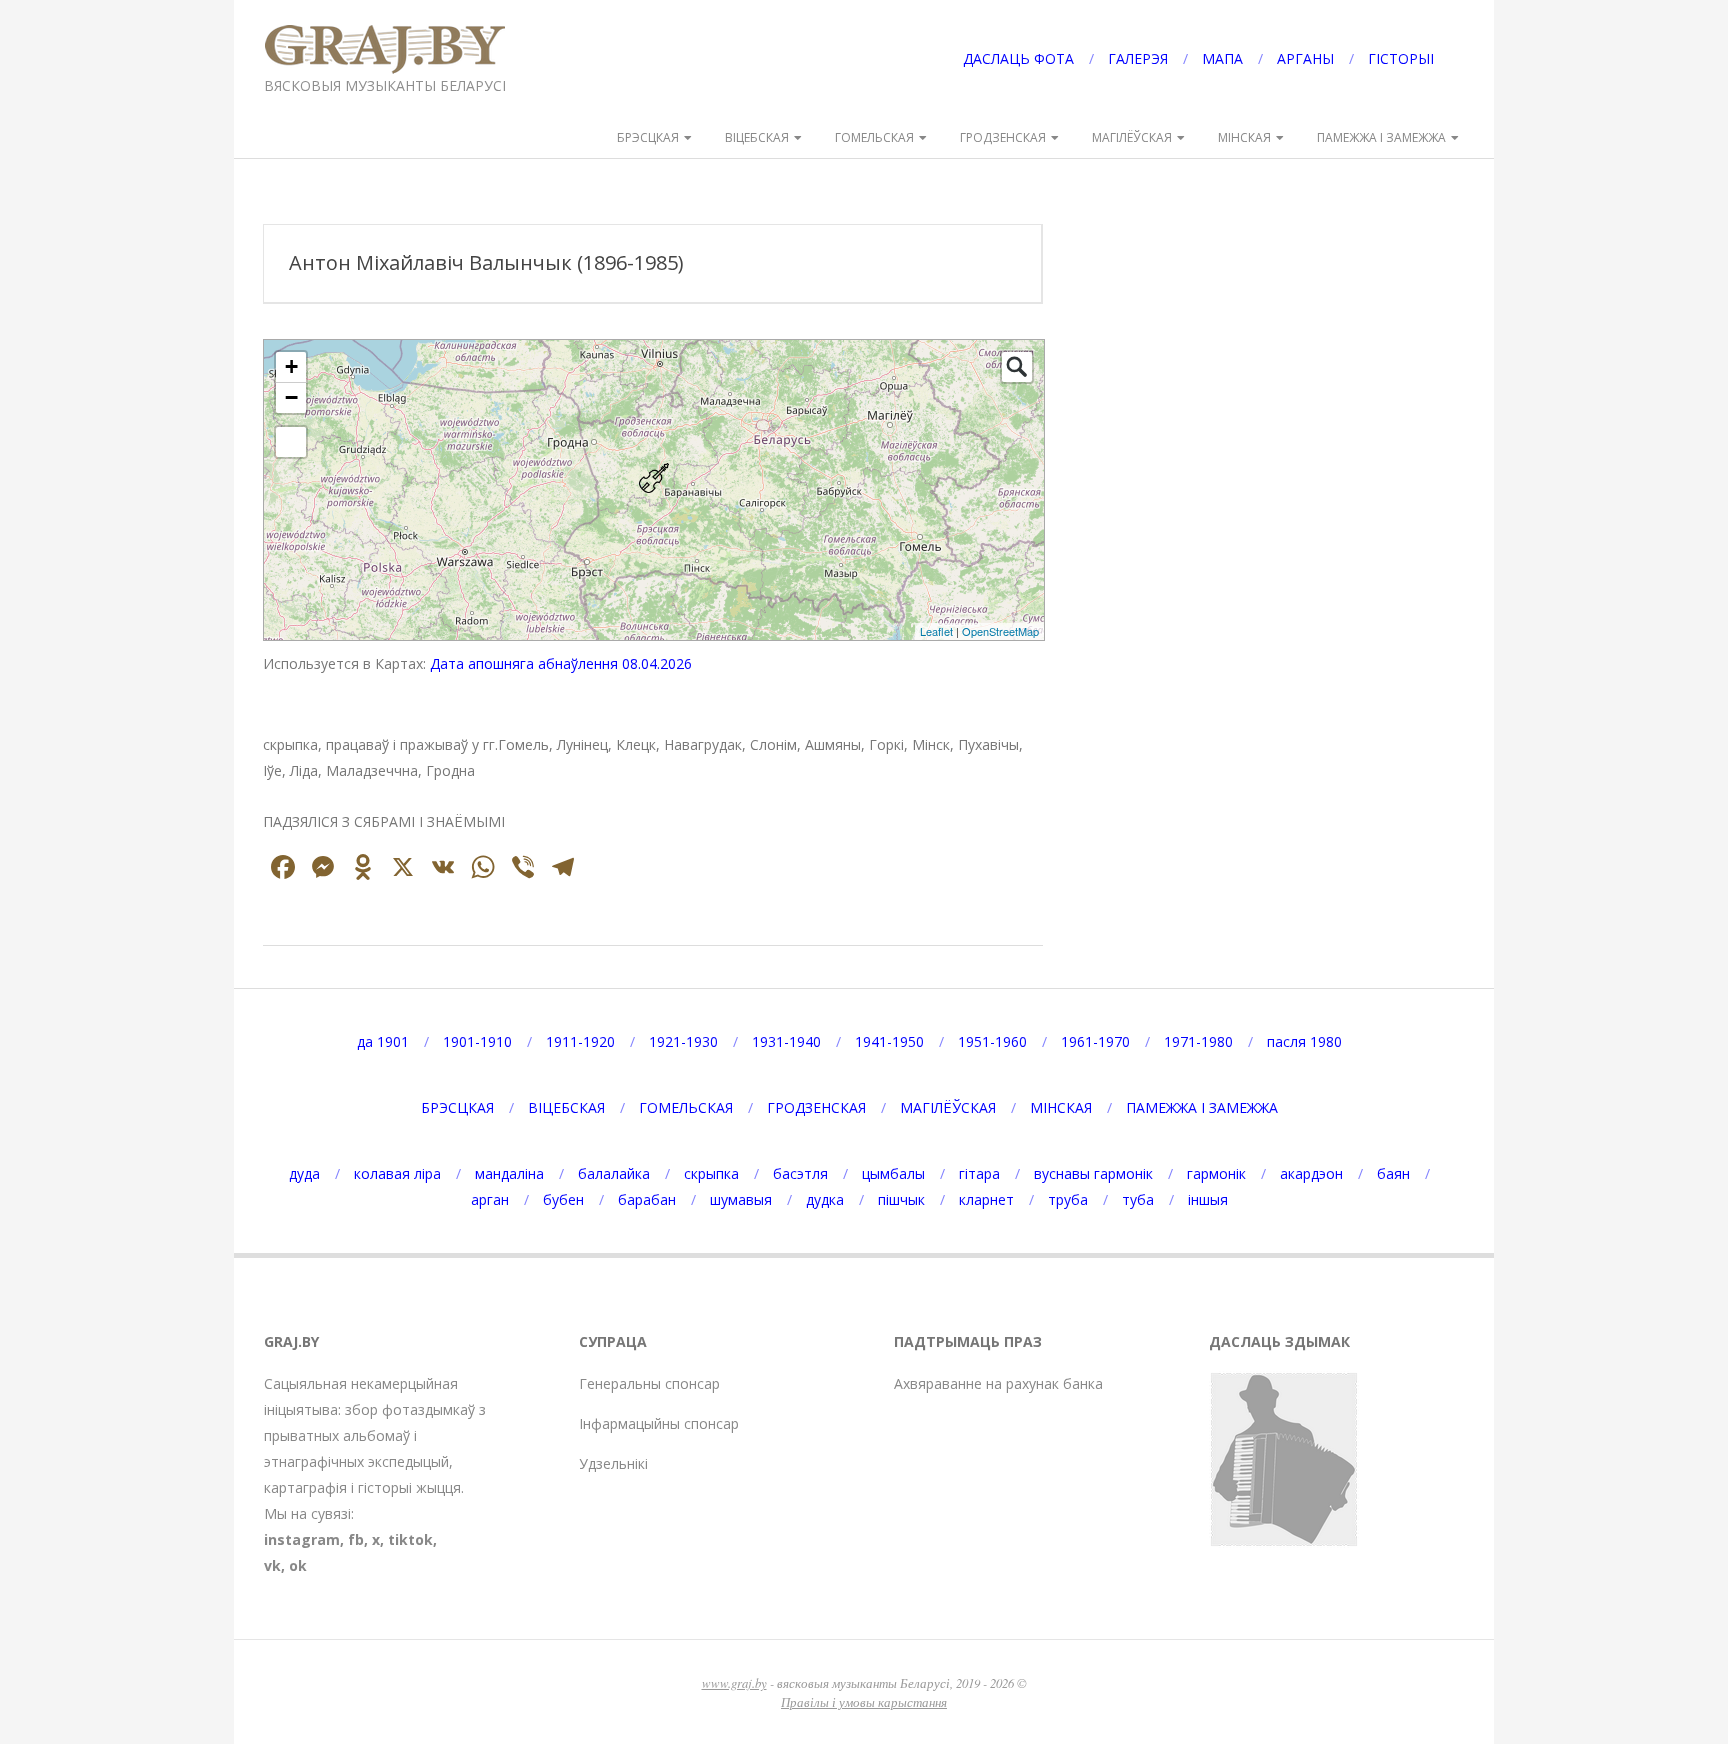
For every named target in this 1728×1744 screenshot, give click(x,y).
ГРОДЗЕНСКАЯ (1003, 137)
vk (272, 1565)
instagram (302, 1539)
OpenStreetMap (1000, 631)
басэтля (800, 1173)
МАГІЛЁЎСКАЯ (1132, 137)
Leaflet (936, 631)
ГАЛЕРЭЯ (1138, 58)
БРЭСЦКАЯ (648, 137)
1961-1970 (1095, 1041)
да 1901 (383, 1041)
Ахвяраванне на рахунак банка (998, 1383)
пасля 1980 (1304, 1041)
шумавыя (741, 1199)
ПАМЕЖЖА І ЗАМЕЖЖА (1381, 137)
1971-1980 (1198, 1041)
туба (1138, 1199)
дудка (825, 1199)
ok (298, 1565)
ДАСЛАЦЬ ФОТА (1018, 58)
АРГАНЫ (1305, 58)
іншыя (1208, 1199)
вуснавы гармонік (1093, 1173)
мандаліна (509, 1173)
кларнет (986, 1199)
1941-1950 (889, 1041)
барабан (647, 1199)
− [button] (291, 397)
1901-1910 (477, 1041)
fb (356, 1539)
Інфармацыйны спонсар (659, 1423)
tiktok (410, 1539)
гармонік (1216, 1173)
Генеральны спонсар (649, 1383)
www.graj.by (734, 1682)
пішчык (901, 1199)
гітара (979, 1173)
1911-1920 (580, 1041)
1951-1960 (992, 1041)
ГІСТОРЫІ (1401, 58)
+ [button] (291, 366)
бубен (563, 1199)
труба (1068, 1199)
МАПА (1222, 58)
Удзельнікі (613, 1463)
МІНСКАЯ (1244, 137)
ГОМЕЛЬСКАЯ (874, 137)
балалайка (614, 1173)
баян (1393, 1173)
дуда (304, 1173)
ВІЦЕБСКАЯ (757, 137)
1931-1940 (786, 1041)
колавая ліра (397, 1173)
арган (490, 1199)
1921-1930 (683, 1041)
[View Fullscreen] (291, 442)
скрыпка (711, 1173)
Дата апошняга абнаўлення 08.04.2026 (561, 663)
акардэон (1311, 1173)
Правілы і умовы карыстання (864, 1701)
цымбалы (893, 1173)
